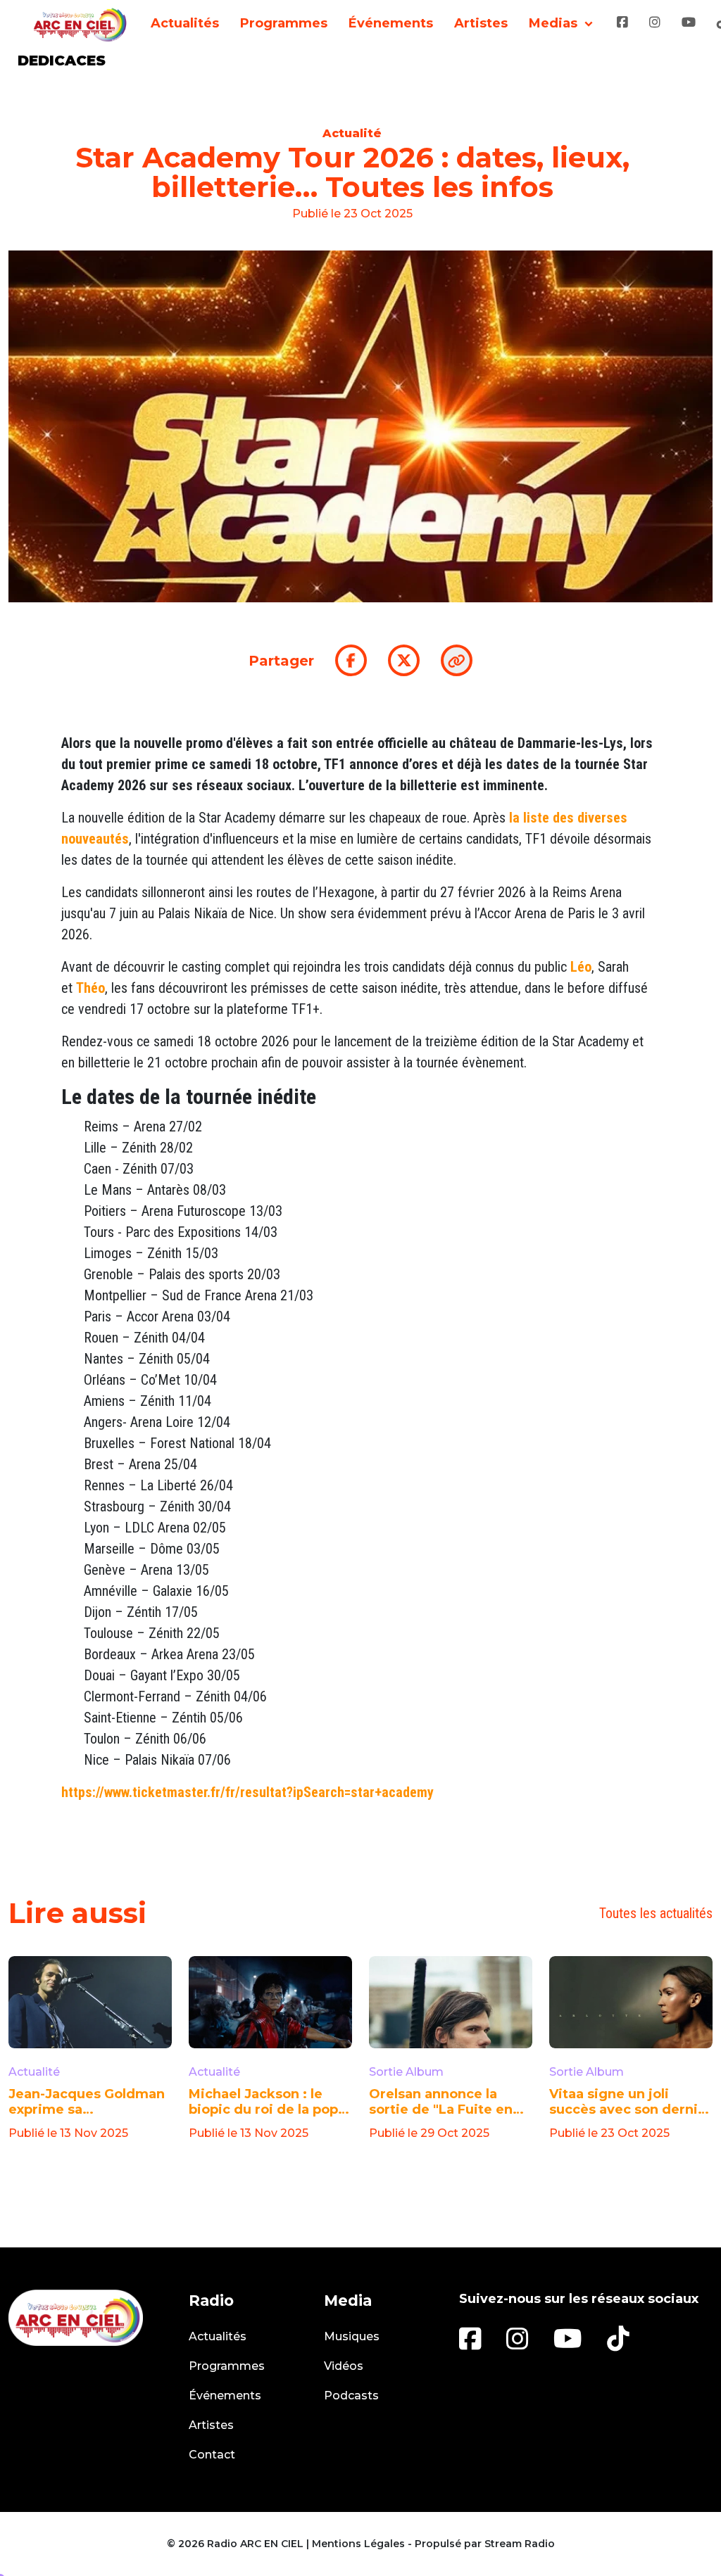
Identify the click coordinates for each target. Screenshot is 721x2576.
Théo (90, 988)
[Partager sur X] (404, 660)
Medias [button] (553, 23)
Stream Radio (520, 2544)
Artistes (481, 23)
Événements (391, 23)
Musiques (352, 2336)
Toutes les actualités (656, 1913)
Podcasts (351, 2396)
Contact (212, 2455)
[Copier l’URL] (457, 660)
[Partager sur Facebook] (351, 660)
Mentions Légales (358, 2544)
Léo (581, 967)
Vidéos (344, 2366)
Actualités (185, 23)
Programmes (284, 23)
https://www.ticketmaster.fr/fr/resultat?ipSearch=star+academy (247, 1792)
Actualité (352, 133)
